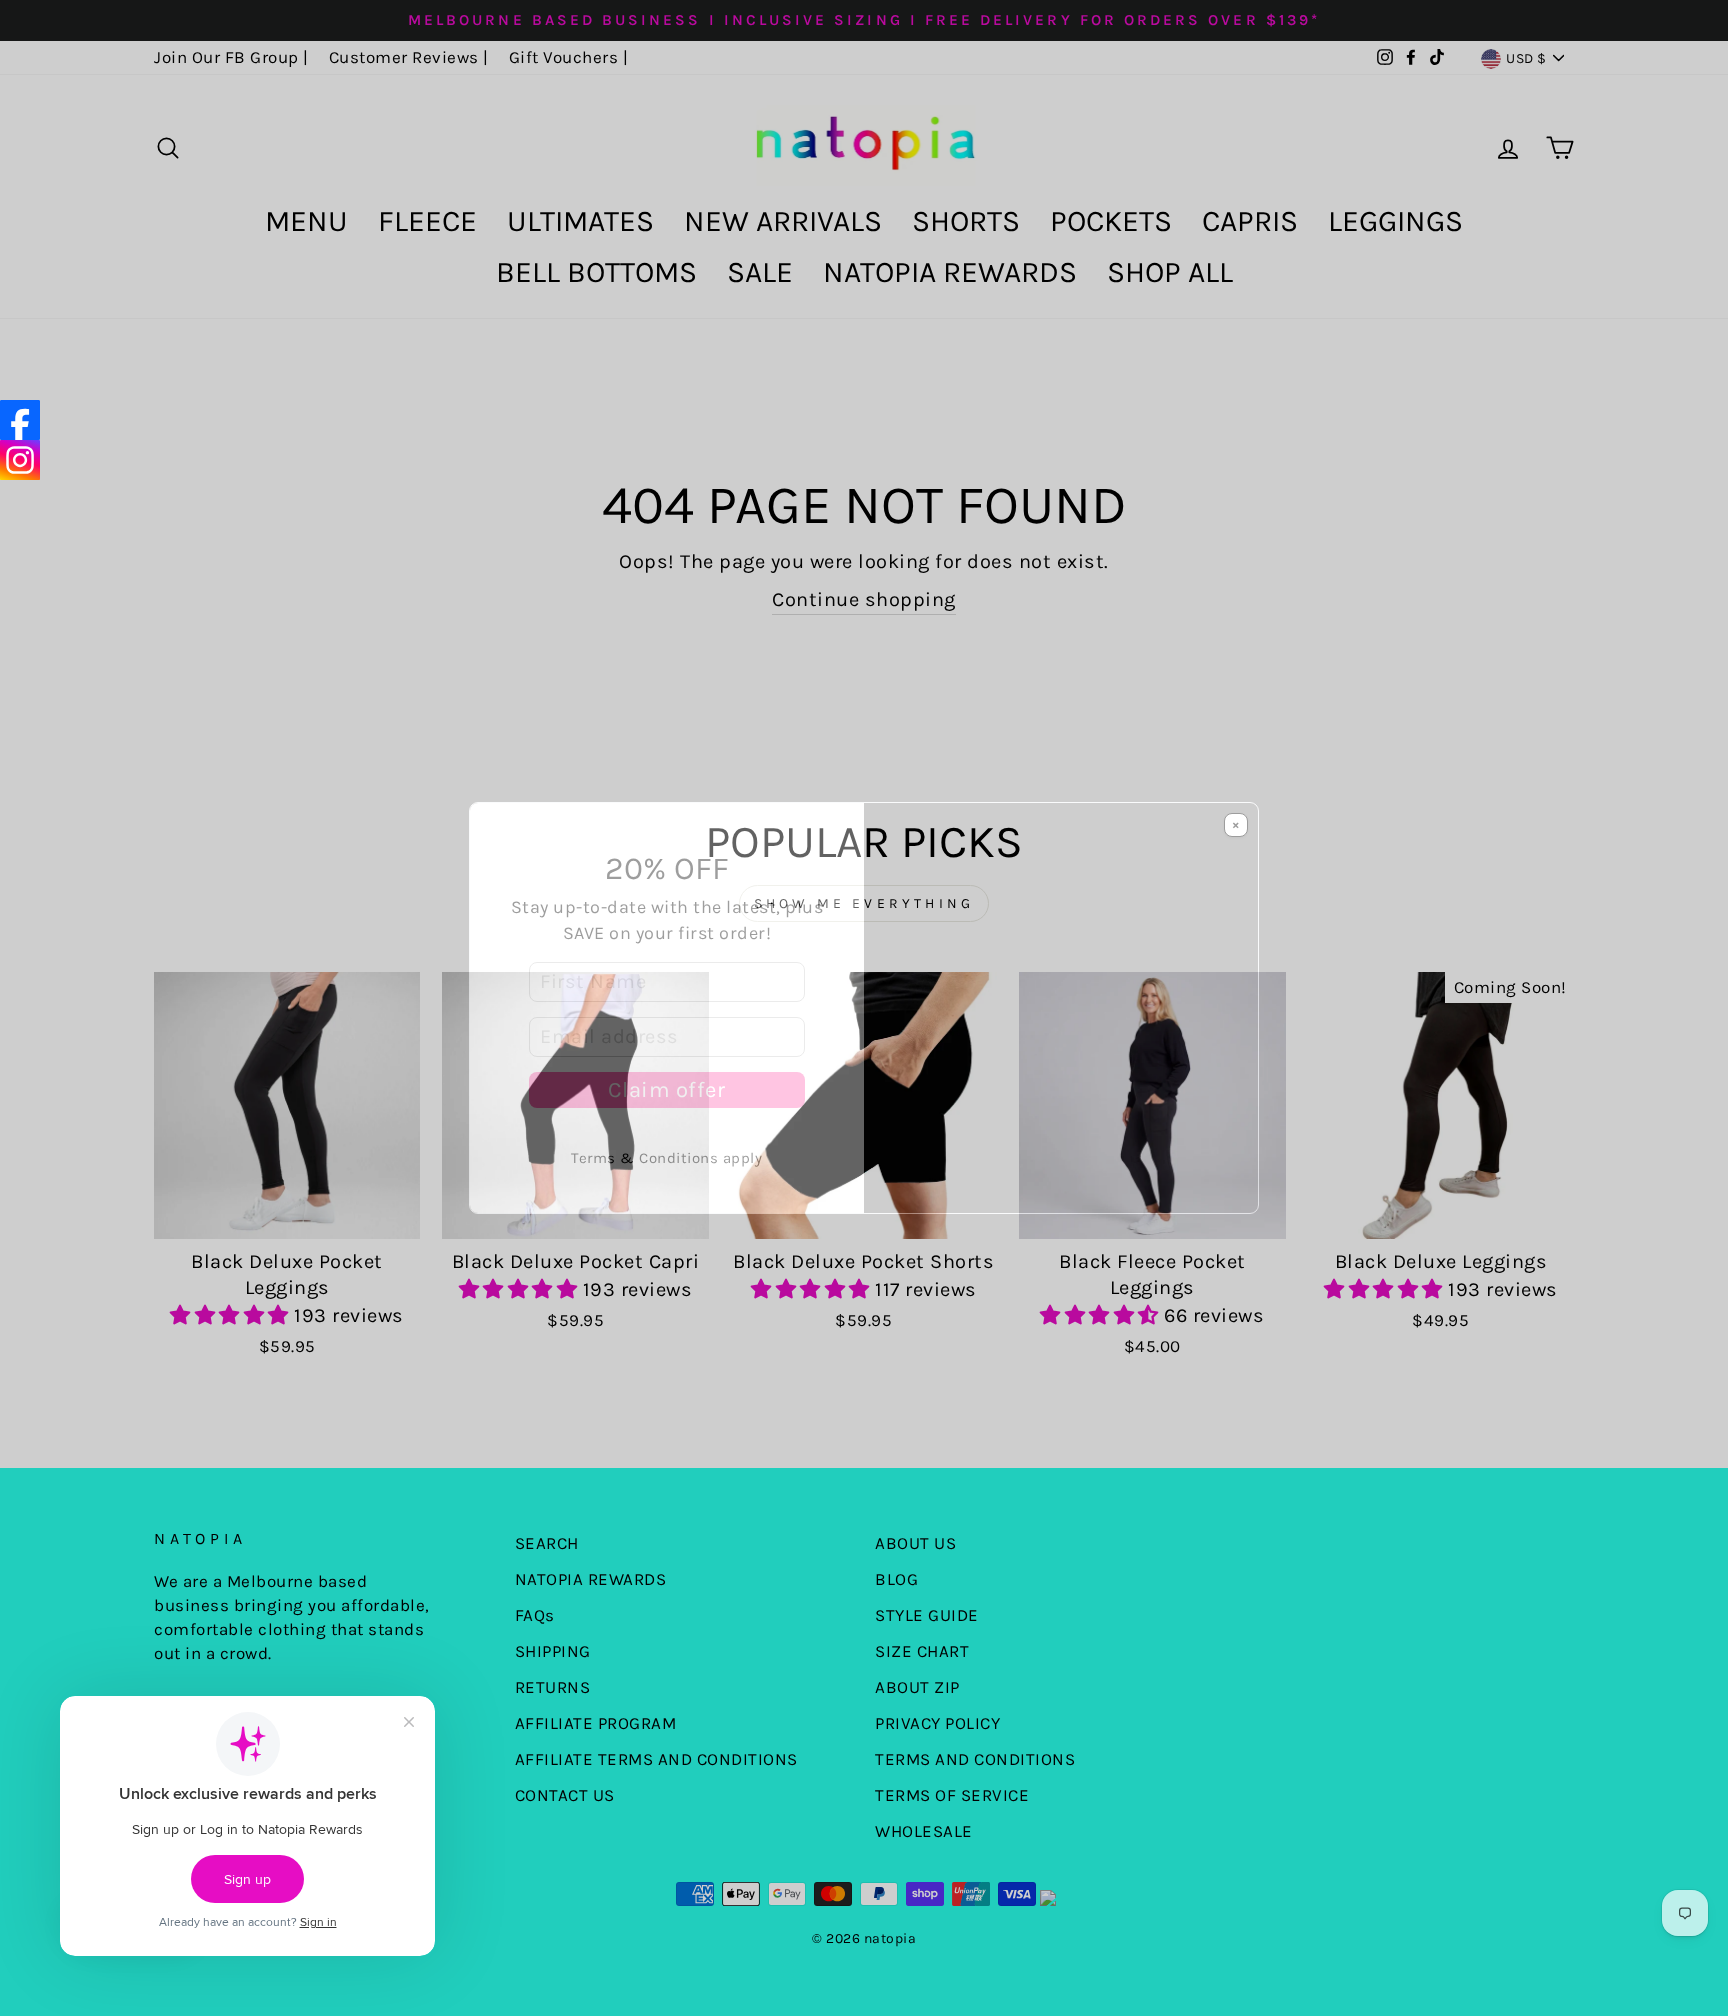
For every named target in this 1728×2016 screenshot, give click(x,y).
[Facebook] (20, 420)
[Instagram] (20, 460)
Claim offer (666, 1090)
